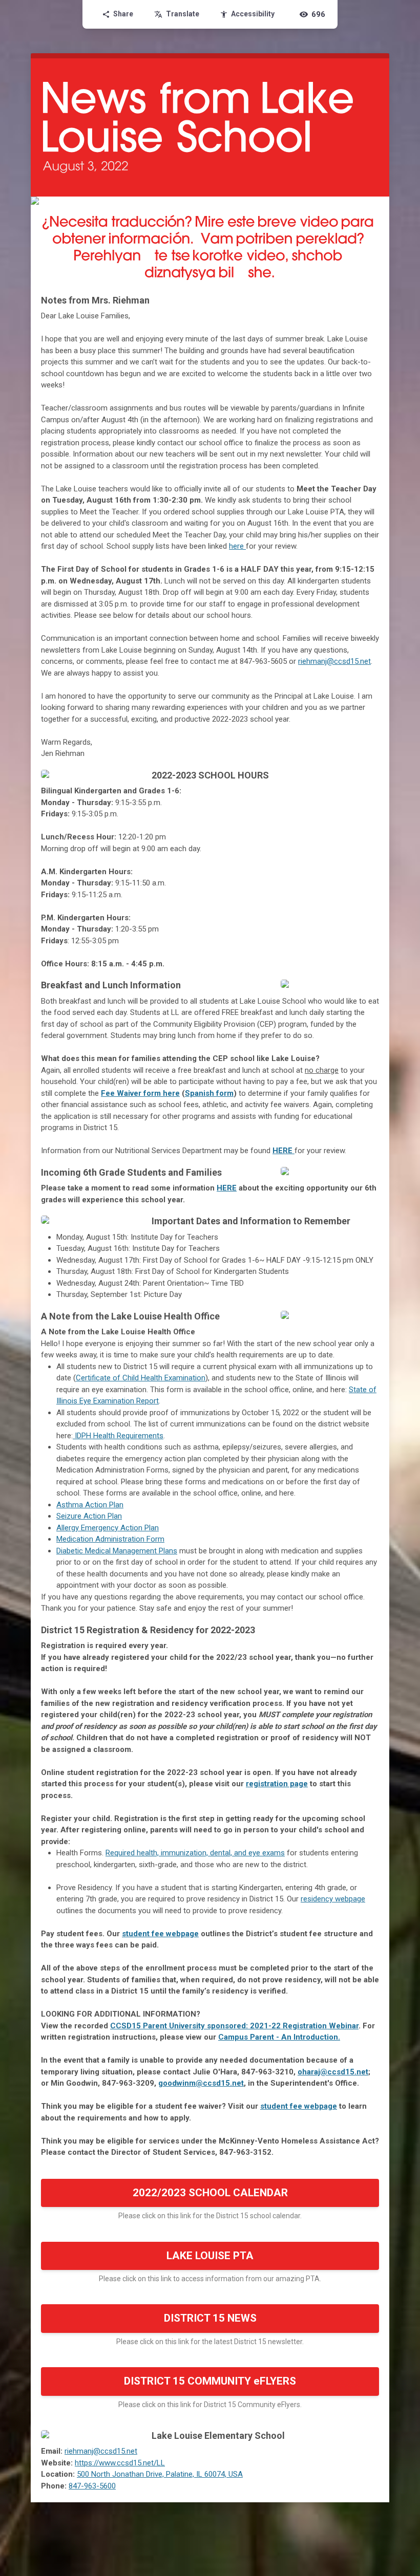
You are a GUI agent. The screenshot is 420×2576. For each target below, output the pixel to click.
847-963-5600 (92, 2486)
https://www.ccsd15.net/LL (120, 2463)
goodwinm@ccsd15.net (201, 2083)
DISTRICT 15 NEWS (210, 2318)
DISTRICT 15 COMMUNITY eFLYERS (210, 2381)
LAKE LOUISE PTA (210, 2256)
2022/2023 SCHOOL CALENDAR (210, 2193)
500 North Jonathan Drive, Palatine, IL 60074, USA (160, 2474)
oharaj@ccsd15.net (333, 2072)
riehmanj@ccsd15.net (334, 661)
